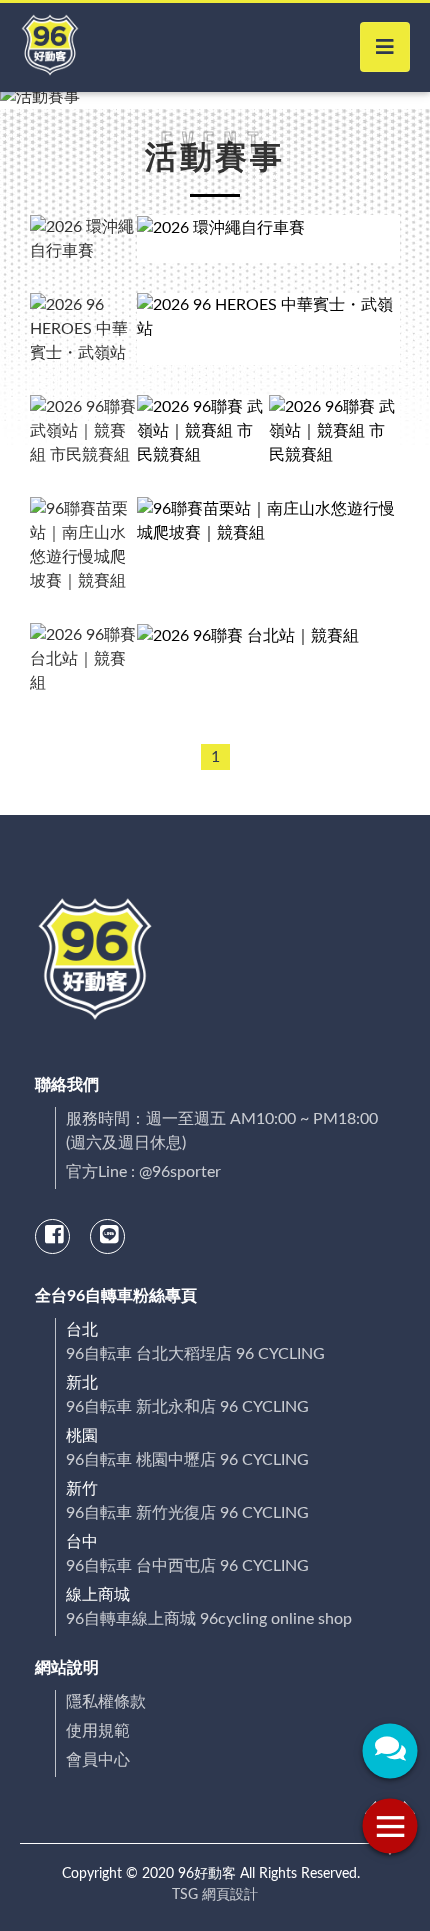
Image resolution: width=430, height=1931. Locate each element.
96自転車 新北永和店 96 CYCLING (187, 1407)
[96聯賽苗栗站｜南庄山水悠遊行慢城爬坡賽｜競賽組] (268, 545)
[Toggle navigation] (385, 47)
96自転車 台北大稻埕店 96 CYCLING (195, 1354)
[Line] (109, 1236)
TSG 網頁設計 (215, 1895)
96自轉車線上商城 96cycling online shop (209, 1619)
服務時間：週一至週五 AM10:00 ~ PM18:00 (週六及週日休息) (222, 1131)
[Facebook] (54, 1236)
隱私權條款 (106, 1702)
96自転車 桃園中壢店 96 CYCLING (187, 1460)
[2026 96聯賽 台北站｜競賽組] (268, 659)
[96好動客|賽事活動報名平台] (50, 47)
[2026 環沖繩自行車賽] (268, 239)
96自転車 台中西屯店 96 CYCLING (187, 1566)
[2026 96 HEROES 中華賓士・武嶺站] (268, 329)
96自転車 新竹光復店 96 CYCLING (187, 1513)
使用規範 (98, 1731)
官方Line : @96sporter (143, 1172)
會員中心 (98, 1760)
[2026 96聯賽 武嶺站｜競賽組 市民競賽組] (202, 431)
